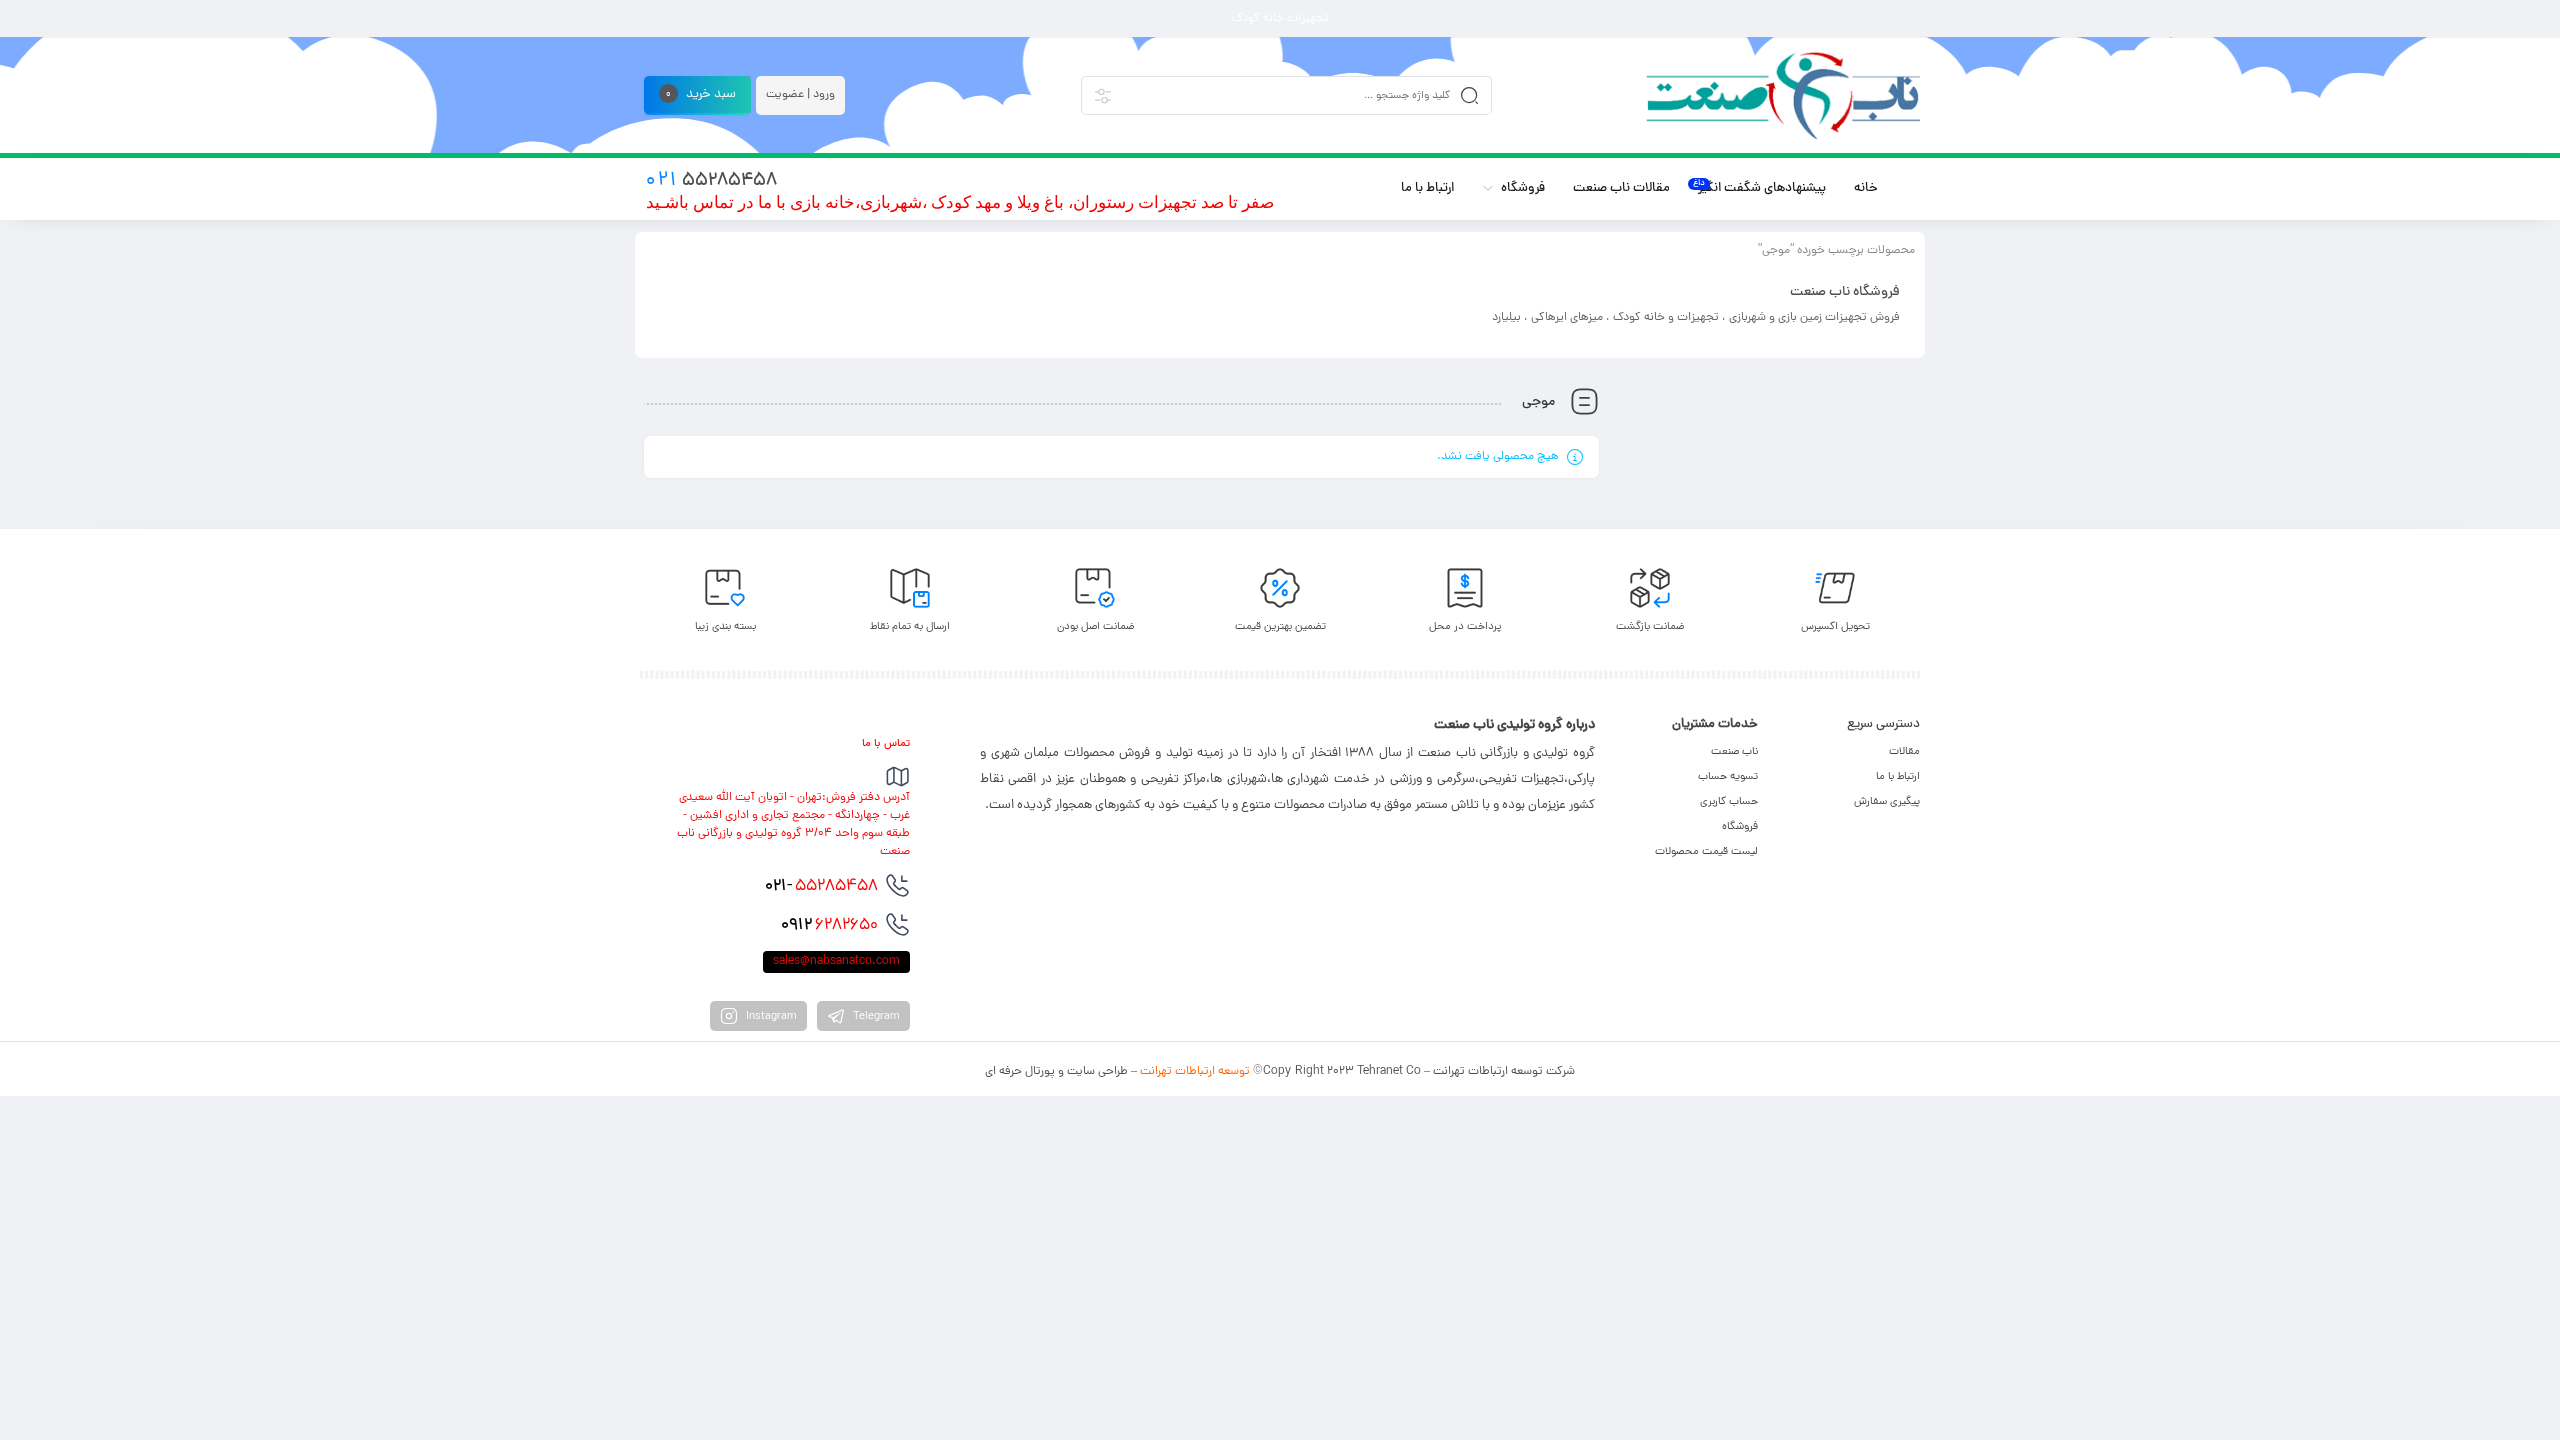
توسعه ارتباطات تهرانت (1195, 1072)
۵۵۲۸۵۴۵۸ (821, 887)
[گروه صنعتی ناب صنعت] (1783, 95)
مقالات (1904, 752)
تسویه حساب (1728, 777)
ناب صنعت (1734, 752)
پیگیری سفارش (1887, 802)
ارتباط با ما (1898, 777)
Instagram (770, 1017)
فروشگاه (1740, 827)
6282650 (829, 926)
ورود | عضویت (800, 95)
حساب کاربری (1729, 802)
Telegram (875, 1017)
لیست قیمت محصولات (1706, 852)
